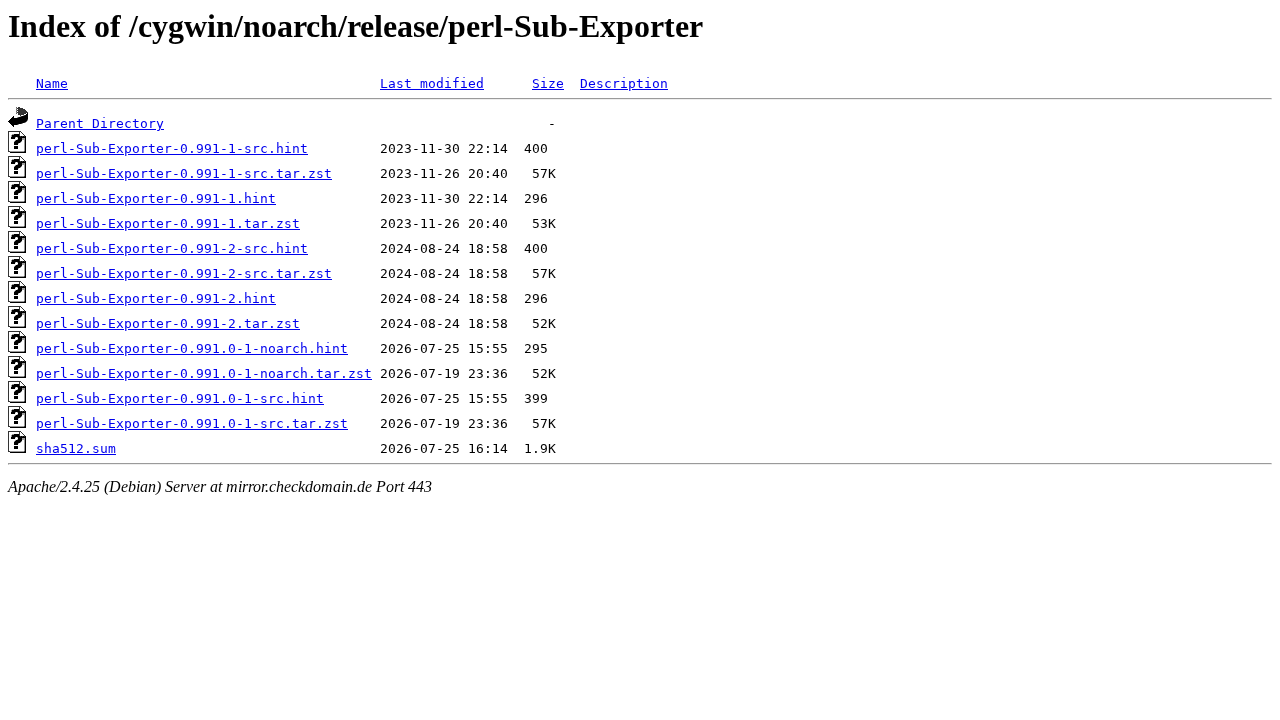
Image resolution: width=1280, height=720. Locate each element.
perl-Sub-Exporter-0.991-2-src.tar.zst (184, 273)
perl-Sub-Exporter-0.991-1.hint (156, 198)
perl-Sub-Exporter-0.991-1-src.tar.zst (184, 173)
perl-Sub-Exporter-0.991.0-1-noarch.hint (192, 348)
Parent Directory (100, 123)
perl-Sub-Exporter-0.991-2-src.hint (172, 248)
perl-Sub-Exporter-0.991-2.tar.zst (168, 323)
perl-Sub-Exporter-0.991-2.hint (156, 298)
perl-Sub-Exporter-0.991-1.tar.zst (168, 223)
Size (548, 83)
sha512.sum (76, 448)
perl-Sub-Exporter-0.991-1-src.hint (172, 148)
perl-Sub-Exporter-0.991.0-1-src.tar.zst (192, 423)
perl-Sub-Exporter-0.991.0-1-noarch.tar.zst (204, 373)
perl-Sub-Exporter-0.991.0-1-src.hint (180, 398)
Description (624, 83)
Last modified (432, 83)
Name (52, 83)
